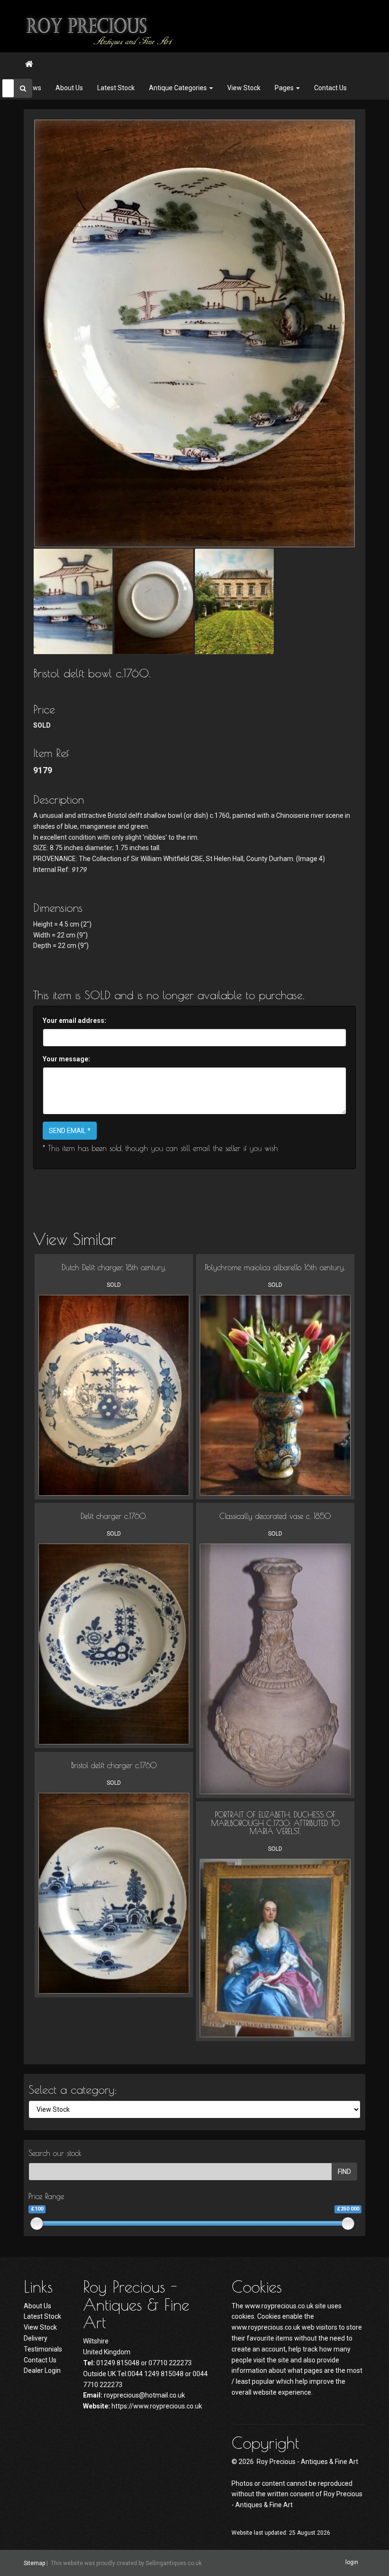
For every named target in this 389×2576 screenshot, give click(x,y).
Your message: (66, 1059)
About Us (69, 88)
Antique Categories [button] (179, 88)
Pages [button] (285, 88)
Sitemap (34, 2563)
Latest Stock (116, 88)
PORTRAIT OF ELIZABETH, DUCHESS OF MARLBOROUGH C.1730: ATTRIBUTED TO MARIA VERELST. (275, 1823)
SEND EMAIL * (70, 1131)
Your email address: (74, 1021)
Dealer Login (42, 2370)
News (33, 88)
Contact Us (330, 88)
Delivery (36, 2338)
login (352, 2563)
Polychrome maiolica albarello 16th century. (275, 1267)
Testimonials (43, 2349)
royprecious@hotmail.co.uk (144, 2395)
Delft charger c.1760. (114, 1516)
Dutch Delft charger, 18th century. (114, 1267)
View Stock (244, 88)
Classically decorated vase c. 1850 (275, 1516)
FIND (344, 2172)
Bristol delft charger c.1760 (114, 1765)
